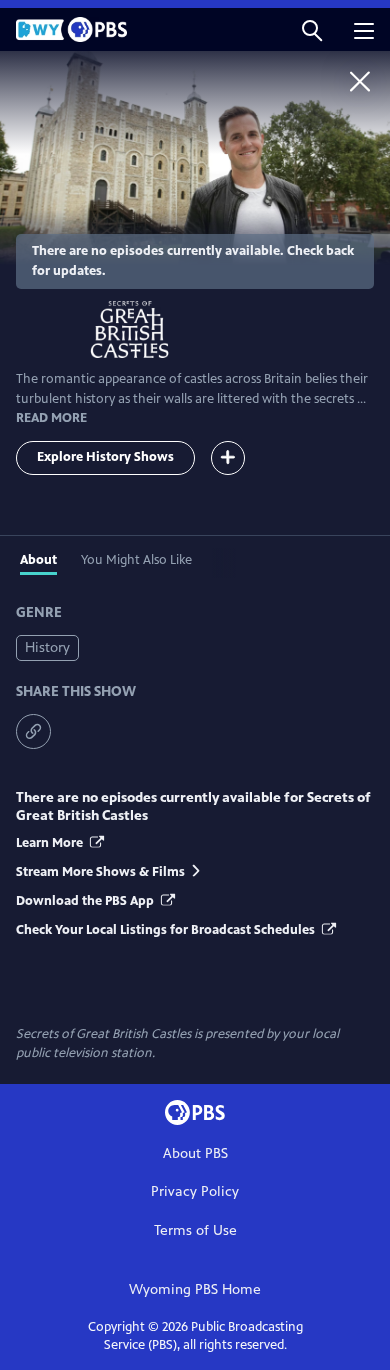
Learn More (51, 843)
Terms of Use (195, 1230)
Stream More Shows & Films (100, 872)
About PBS (195, 1153)
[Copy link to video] (33, 731)
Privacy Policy (195, 1191)
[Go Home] (360, 81)
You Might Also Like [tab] (136, 560)
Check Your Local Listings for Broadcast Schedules (167, 930)
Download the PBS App (86, 901)
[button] (312, 29)
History (47, 647)
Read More (51, 418)
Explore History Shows (105, 457)
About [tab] (38, 560)
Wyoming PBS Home (195, 1289)
